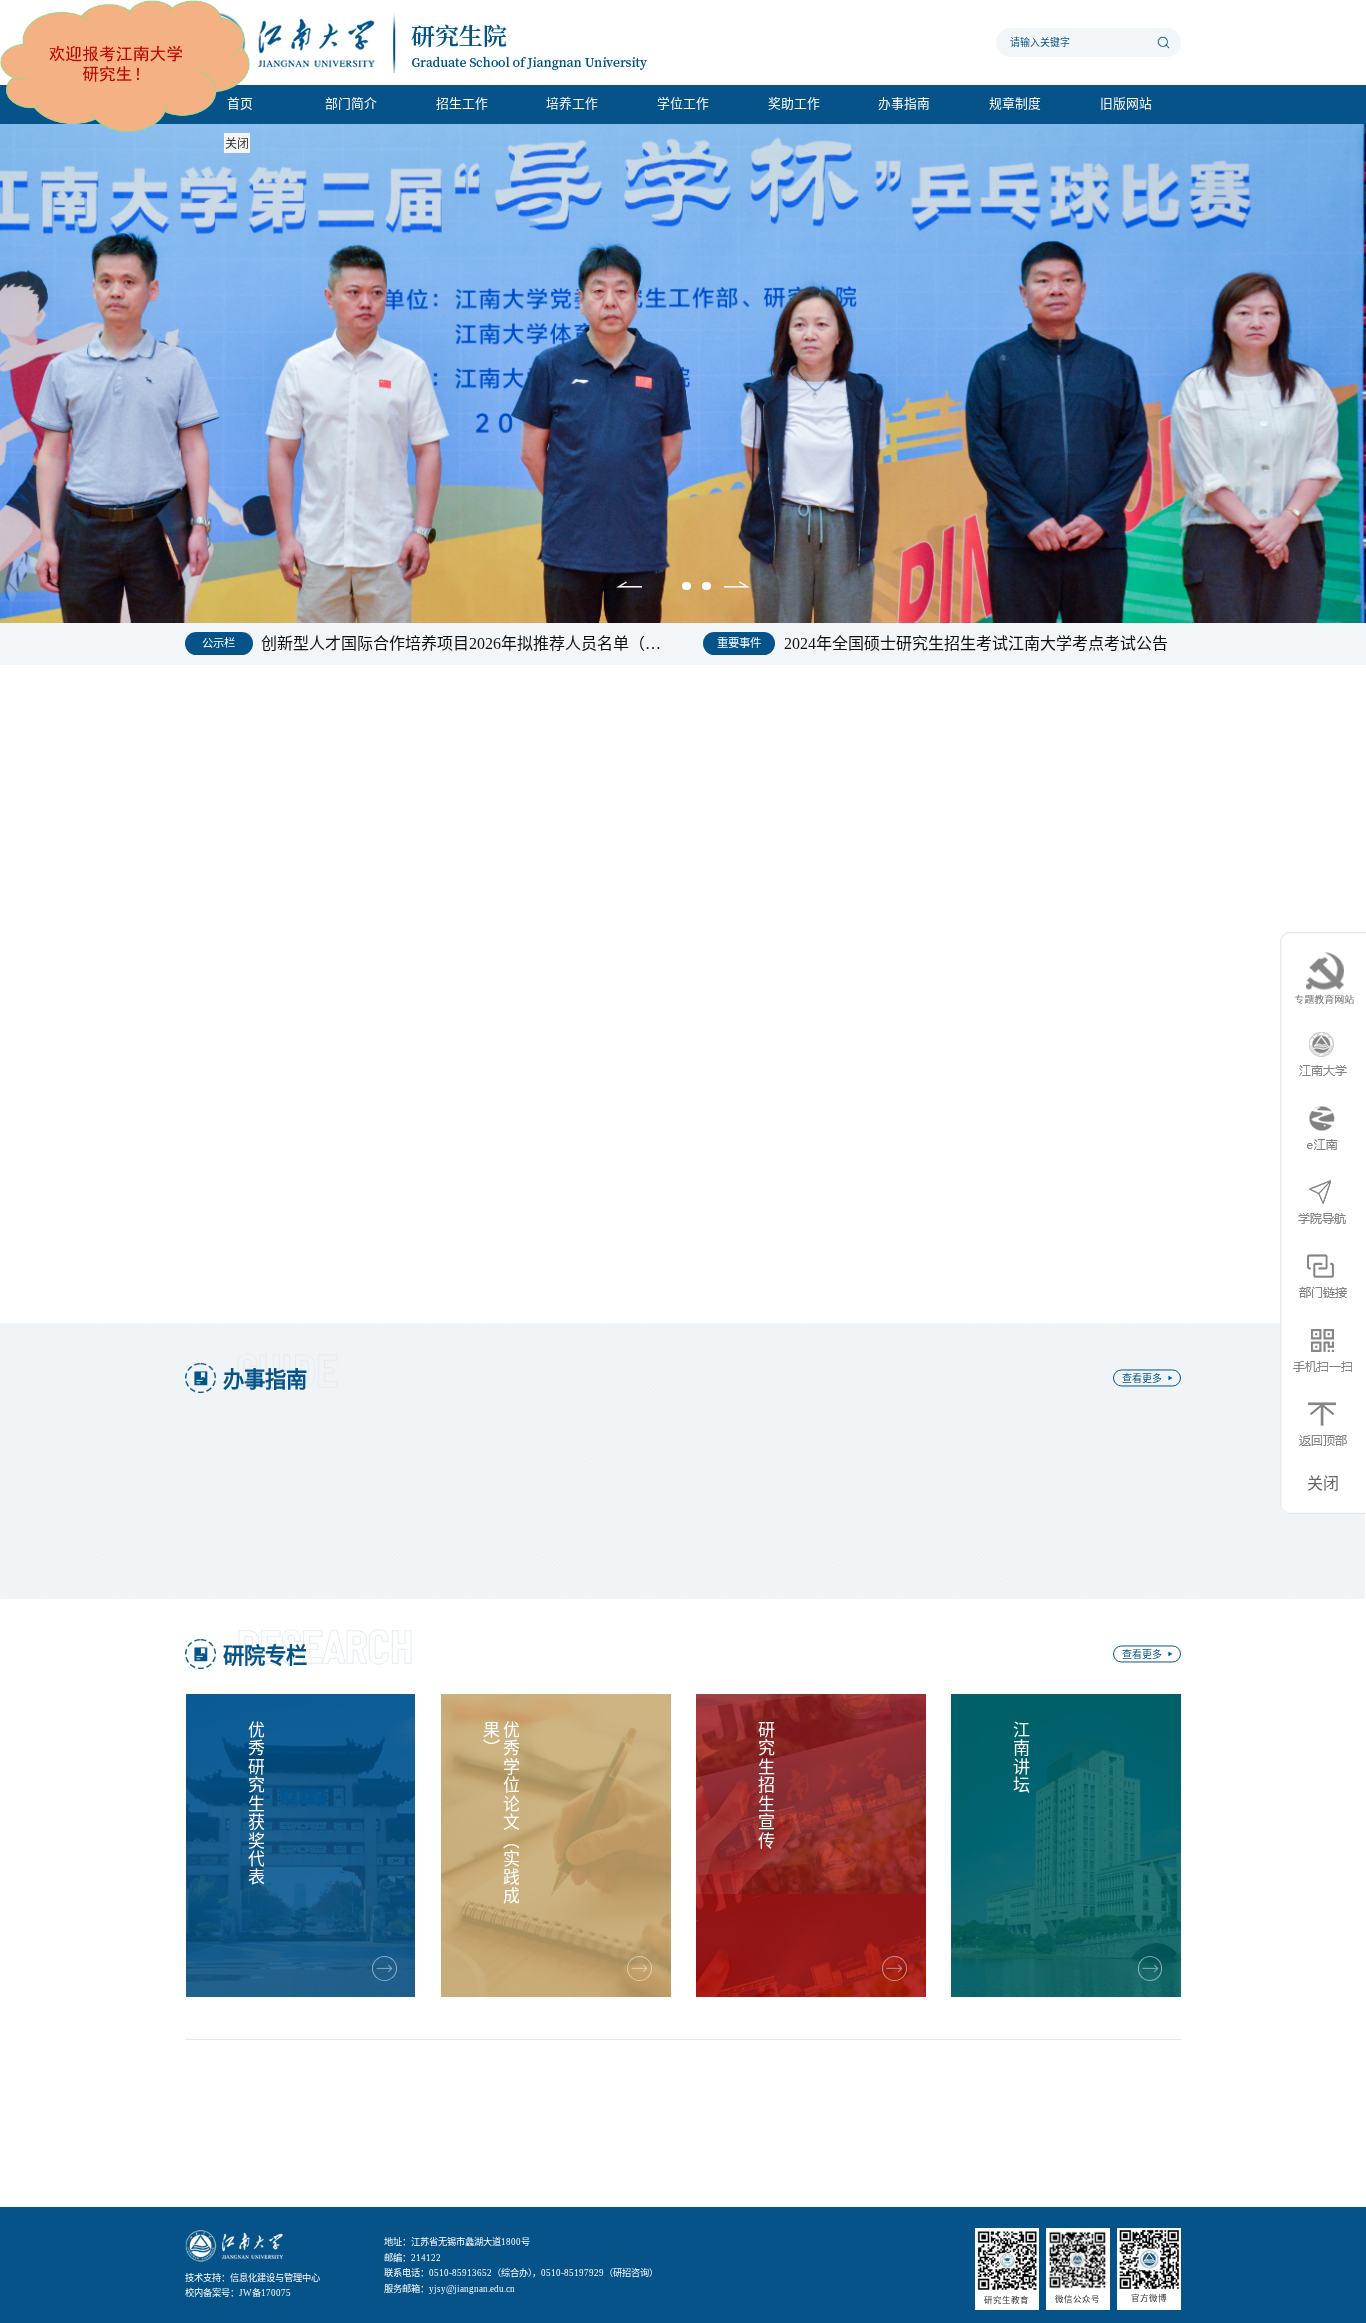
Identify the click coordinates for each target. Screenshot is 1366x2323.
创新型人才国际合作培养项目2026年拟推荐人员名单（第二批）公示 (462, 643)
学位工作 (683, 104)
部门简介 (351, 104)
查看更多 (761, 717)
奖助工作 (794, 104)
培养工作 (572, 104)
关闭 (237, 144)
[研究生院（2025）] (435, 42)
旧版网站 (1126, 104)
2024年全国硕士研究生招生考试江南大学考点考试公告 (976, 643)
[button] (628, 587)
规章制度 (1015, 104)
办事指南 (904, 104)
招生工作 (462, 104)
